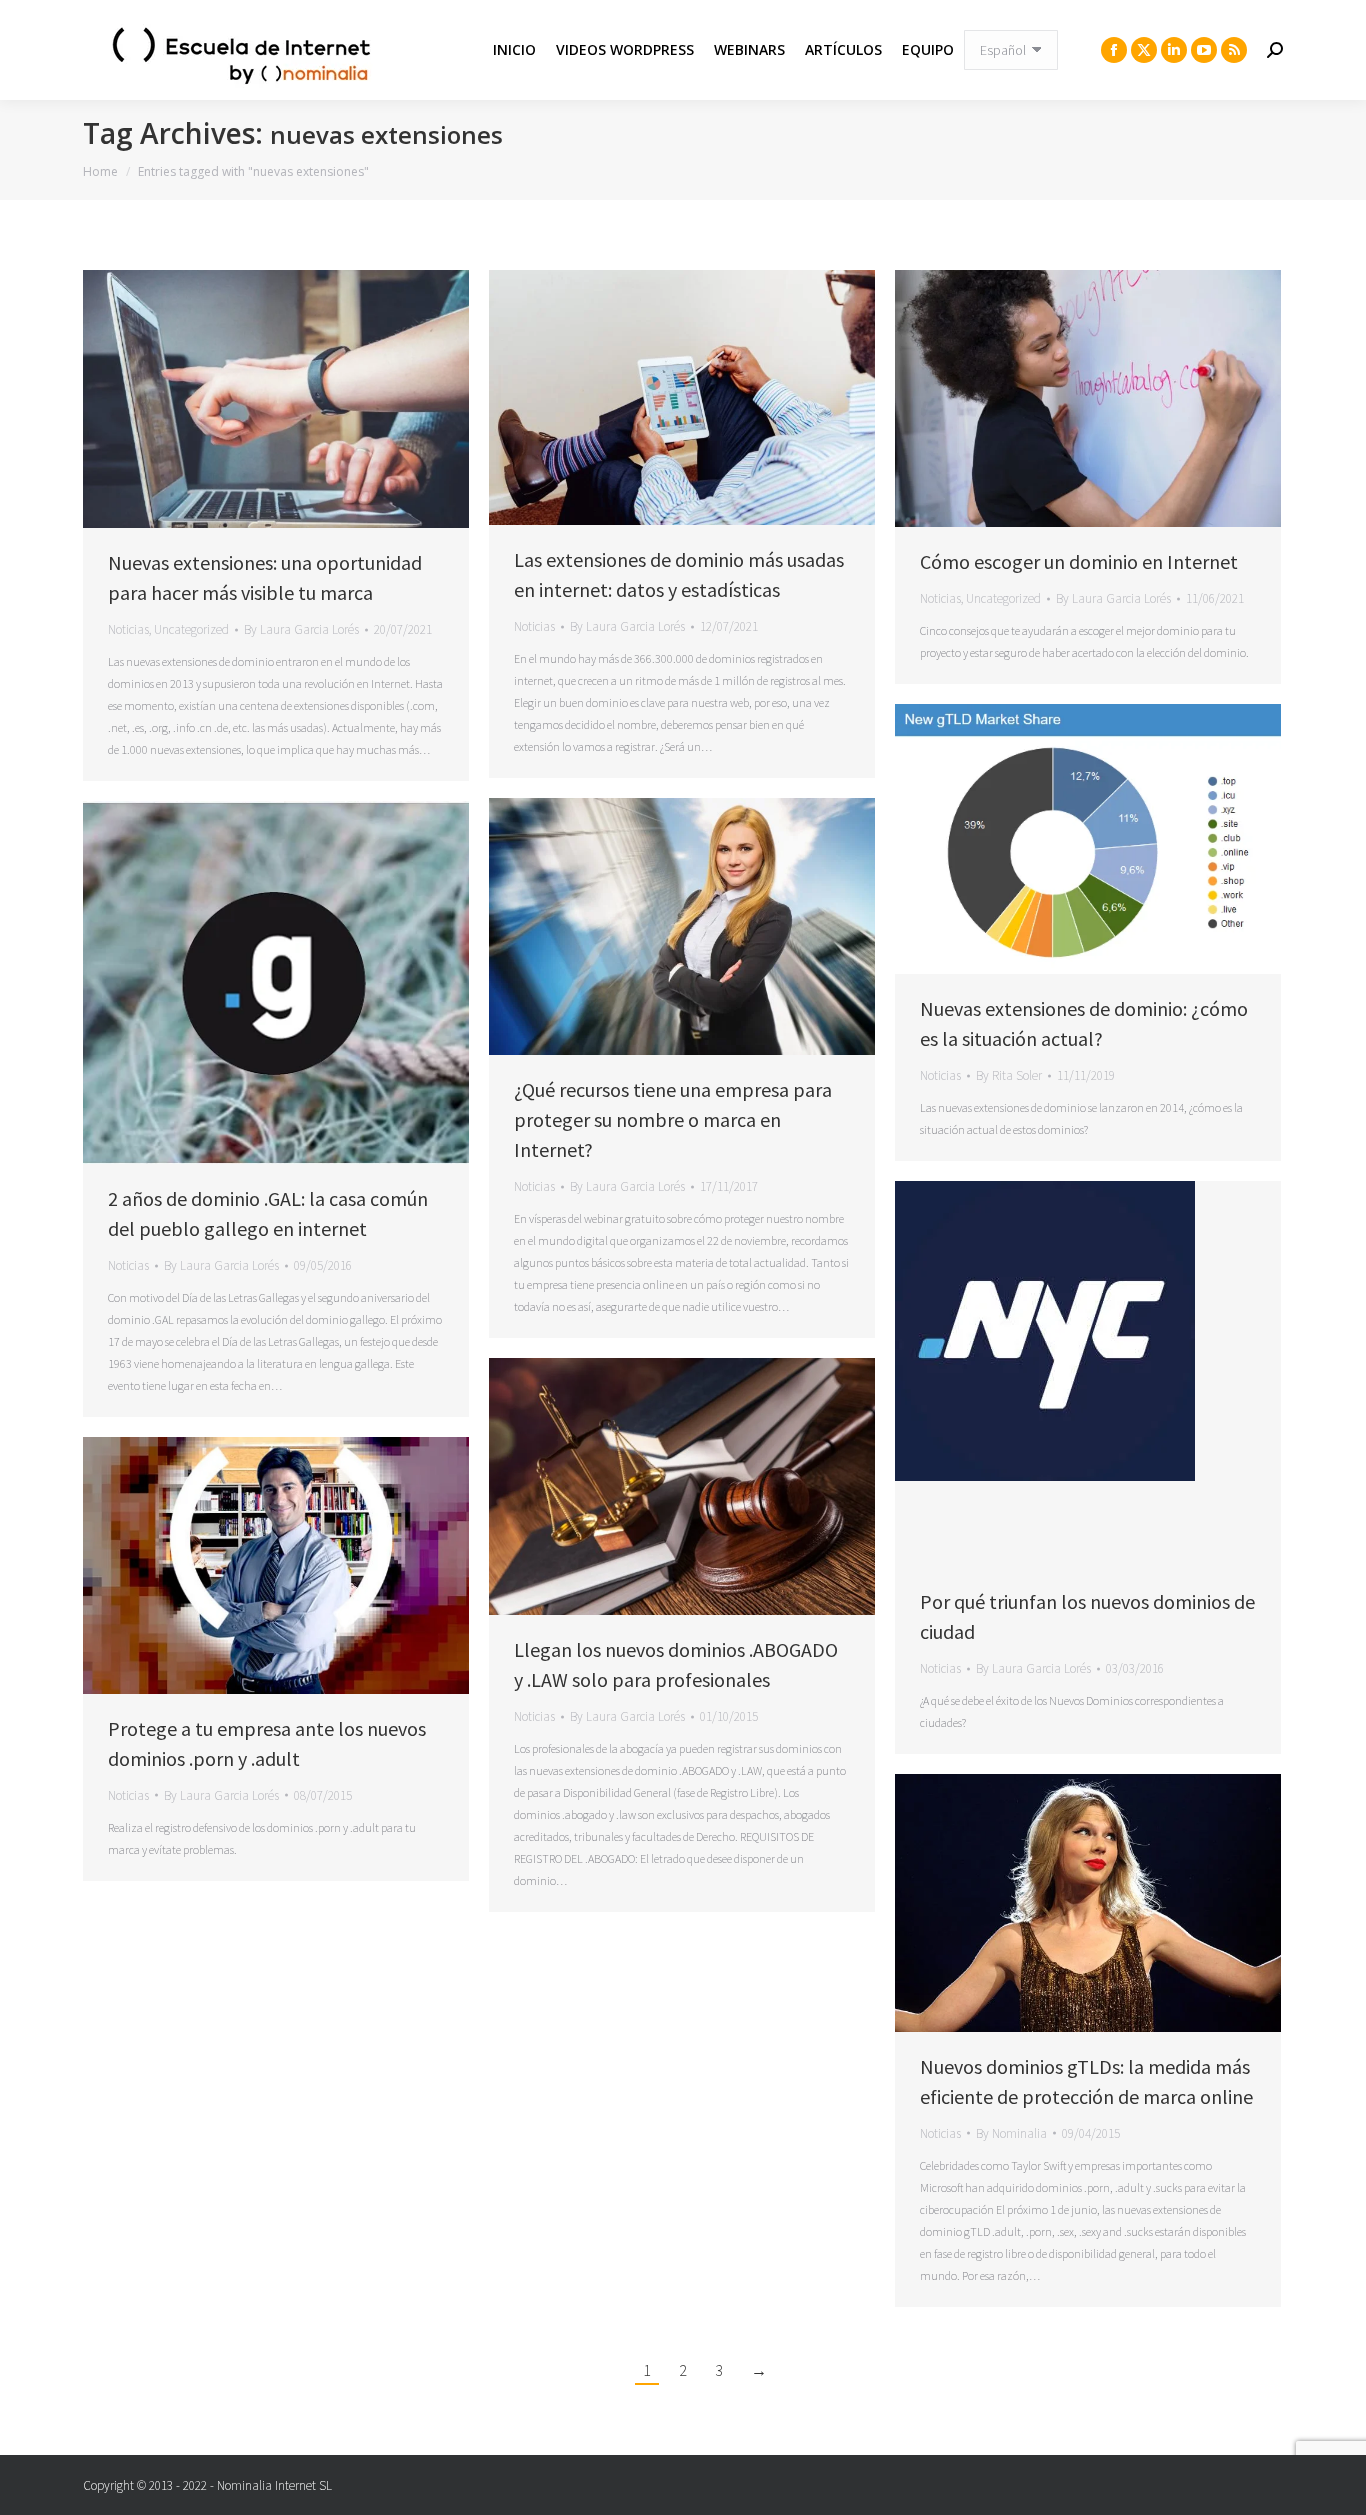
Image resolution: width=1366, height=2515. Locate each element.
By (301, 629)
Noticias (128, 629)
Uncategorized (191, 629)
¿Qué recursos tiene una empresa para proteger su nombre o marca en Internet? (673, 1119)
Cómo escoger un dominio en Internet (1079, 561)
